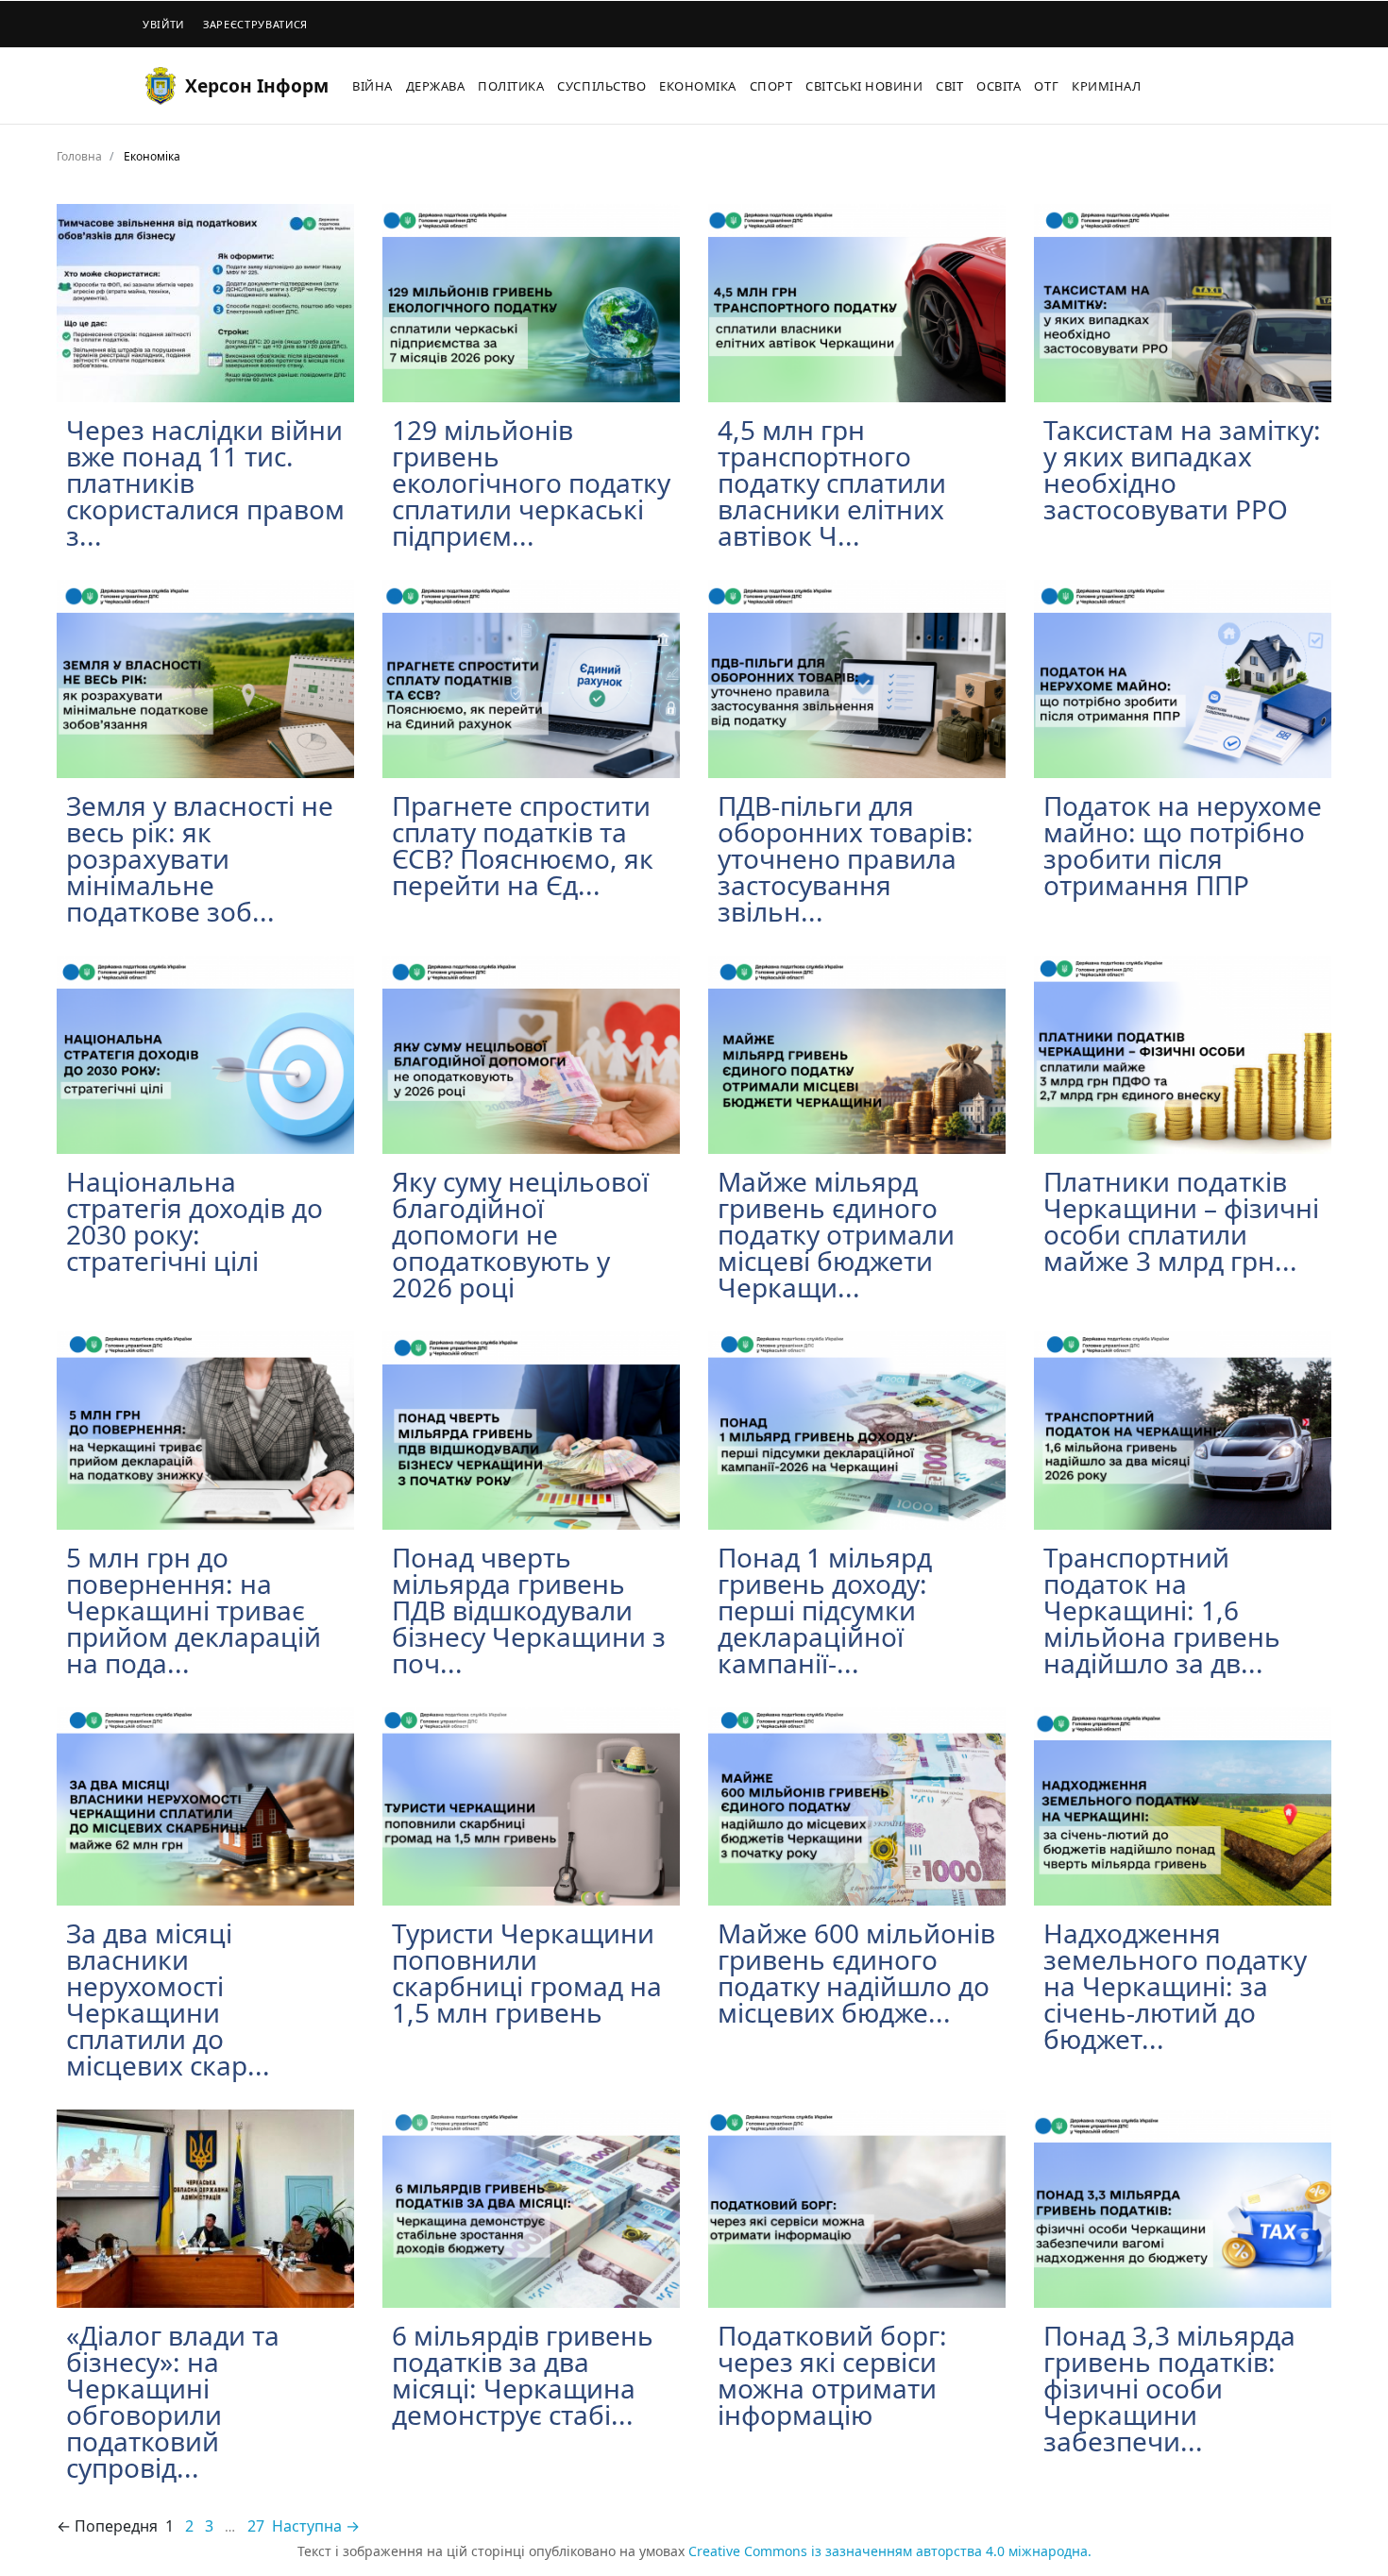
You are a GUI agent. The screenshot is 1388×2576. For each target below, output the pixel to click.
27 (256, 2526)
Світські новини (864, 86)
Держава (436, 86)
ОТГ (1046, 86)
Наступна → (316, 2526)
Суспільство (601, 86)
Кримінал (1106, 86)
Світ (949, 86)
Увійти (163, 24)
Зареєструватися (255, 24)
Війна (372, 86)
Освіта (999, 86)
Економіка (698, 86)
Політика (511, 86)
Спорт (771, 86)
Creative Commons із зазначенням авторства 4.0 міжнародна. (890, 2551)
